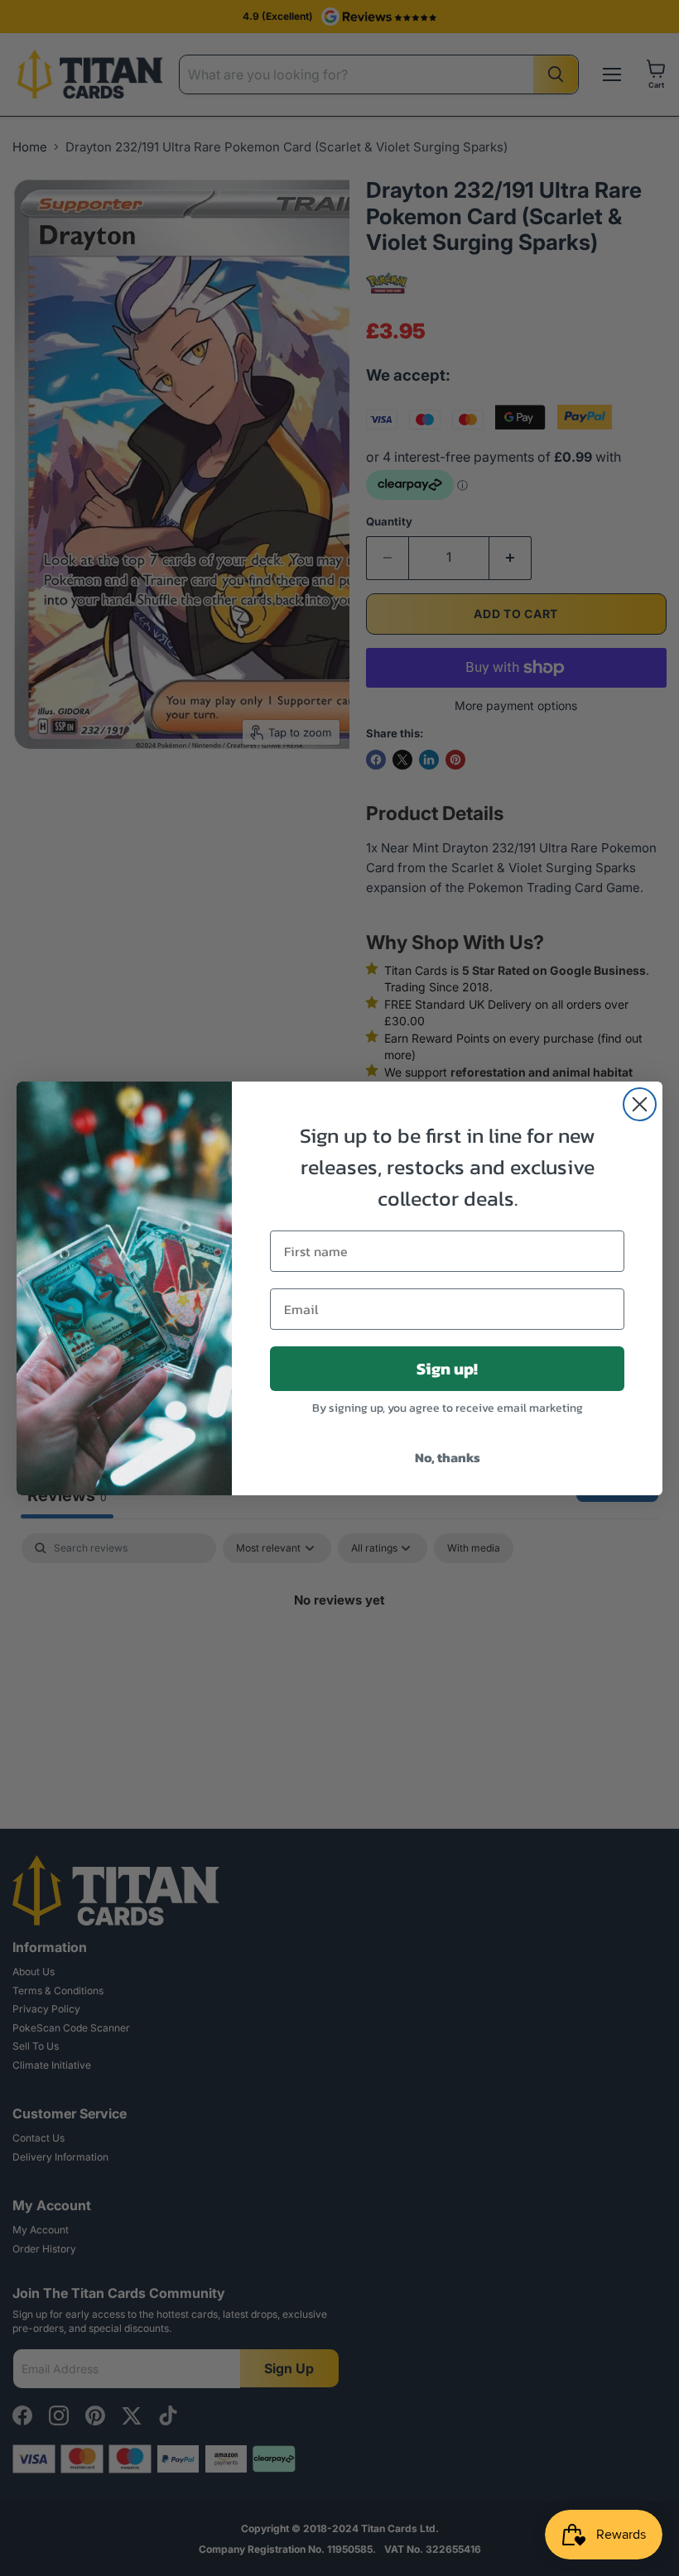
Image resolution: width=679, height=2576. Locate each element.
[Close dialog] (640, 1104)
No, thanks (448, 1457)
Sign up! (447, 1369)
